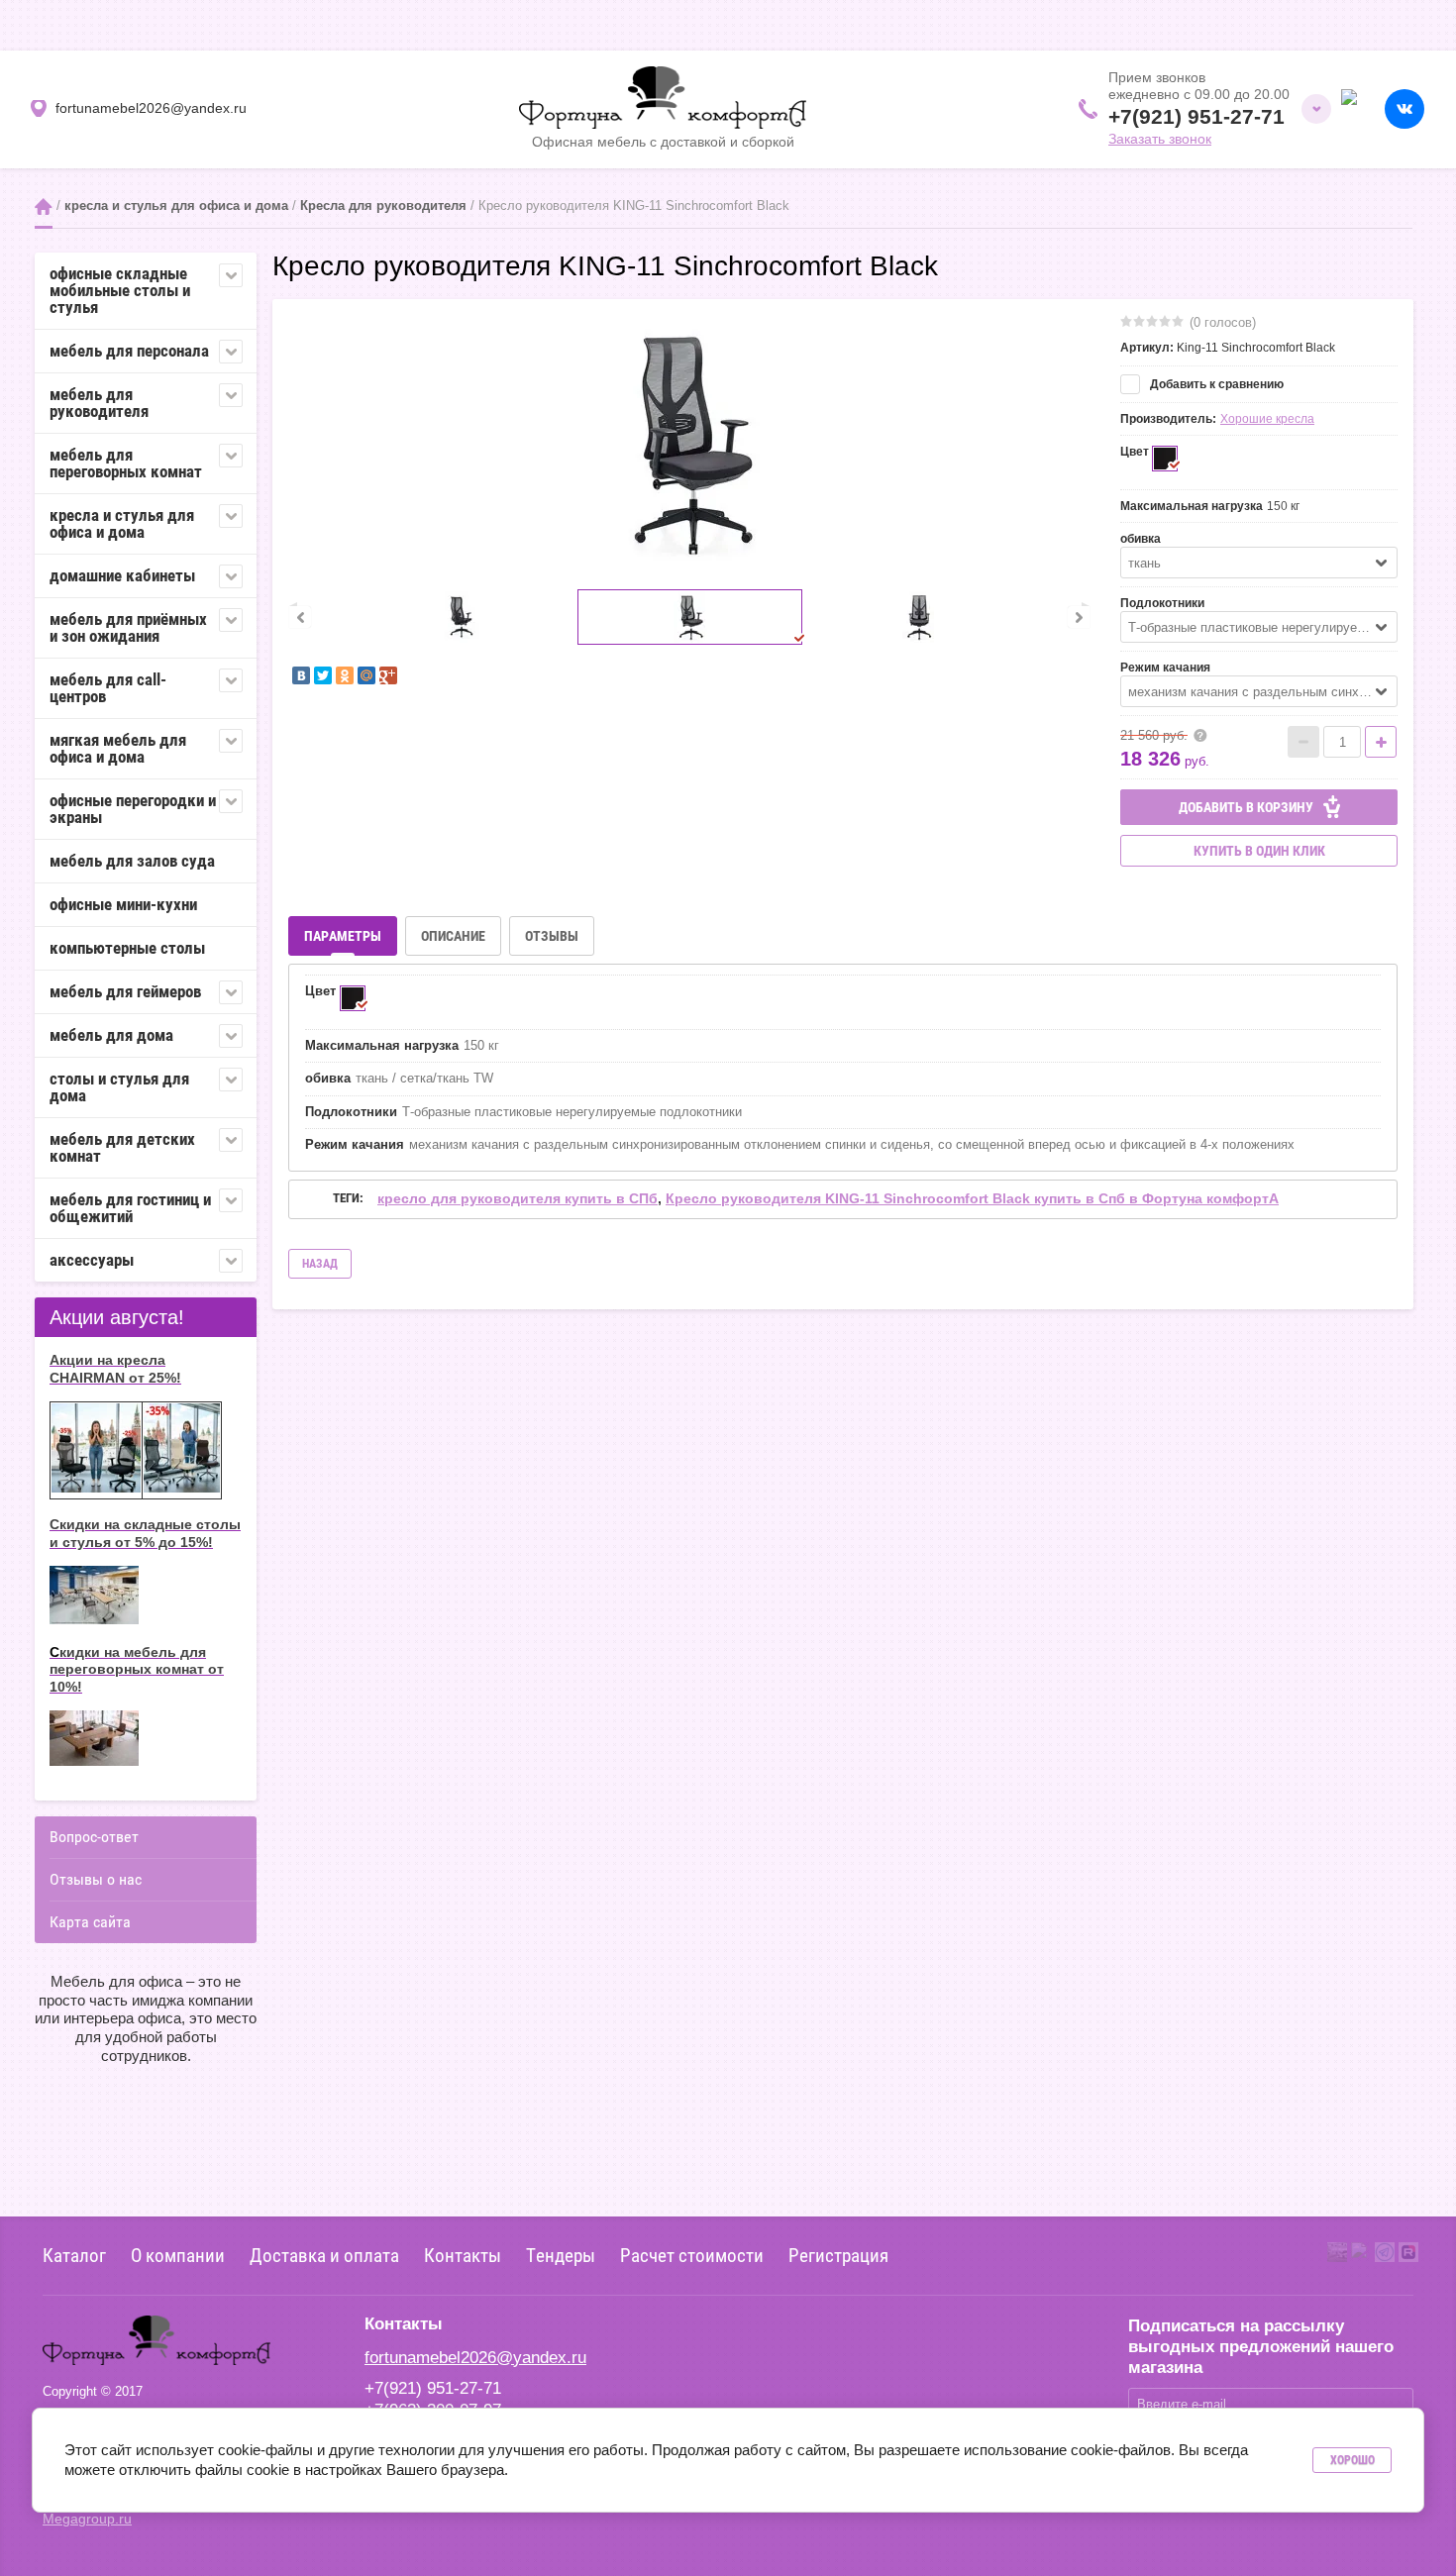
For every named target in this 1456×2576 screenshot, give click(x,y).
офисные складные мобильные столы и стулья (120, 290)
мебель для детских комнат (122, 1147)
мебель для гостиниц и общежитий (130, 1208)
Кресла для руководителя (383, 206)
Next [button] (1079, 617)
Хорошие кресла (1267, 419)
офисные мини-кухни (123, 904)
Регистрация (838, 2255)
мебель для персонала (129, 351)
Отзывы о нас (96, 1879)
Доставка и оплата (324, 2255)
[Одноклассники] (345, 675)
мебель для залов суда (132, 861)
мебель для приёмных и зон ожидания (128, 627)
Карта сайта (90, 1922)
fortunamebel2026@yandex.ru (475, 2358)
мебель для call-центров (108, 688)
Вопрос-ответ (94, 1837)
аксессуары (92, 1260)
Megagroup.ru (87, 2519)
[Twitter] (323, 675)
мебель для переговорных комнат (126, 463)
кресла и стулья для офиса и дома (176, 206)
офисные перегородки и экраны (133, 809)
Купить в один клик (1259, 851)
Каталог (74, 2255)
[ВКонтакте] (301, 675)
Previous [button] (300, 617)
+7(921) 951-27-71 (1196, 116)
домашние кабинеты (122, 575)
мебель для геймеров (125, 991)
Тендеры (561, 2255)
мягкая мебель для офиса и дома (118, 748)
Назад (320, 1264)
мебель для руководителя (99, 403)
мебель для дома (111, 1035)
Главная (44, 206)
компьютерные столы (127, 948)
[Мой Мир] (366, 675)
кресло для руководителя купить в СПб (518, 1198)
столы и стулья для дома (119, 1087)
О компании (178, 2255)
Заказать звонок (1160, 139)
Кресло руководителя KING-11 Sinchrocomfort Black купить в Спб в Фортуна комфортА (972, 1198)
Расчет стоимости (692, 2255)
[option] (689, 442)
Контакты (463, 2255)
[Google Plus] (388, 675)
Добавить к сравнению (1215, 384)
